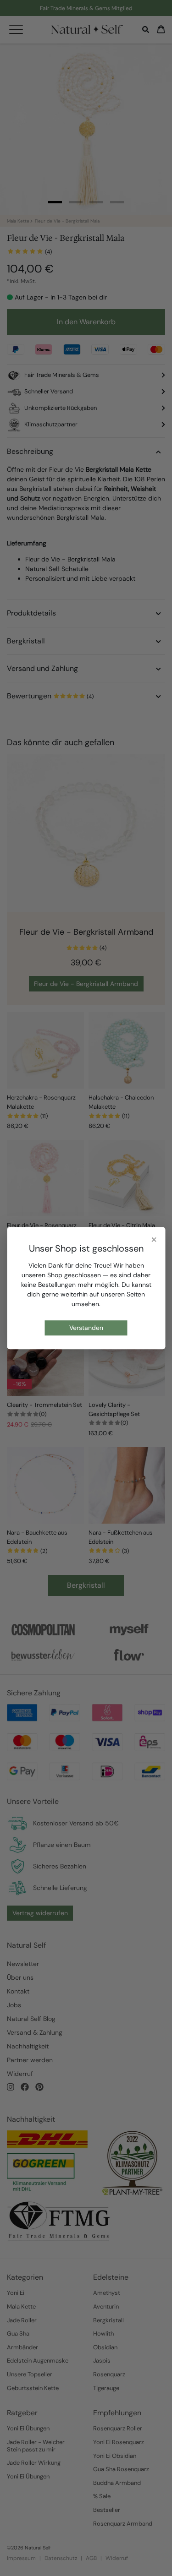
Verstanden (86, 1328)
